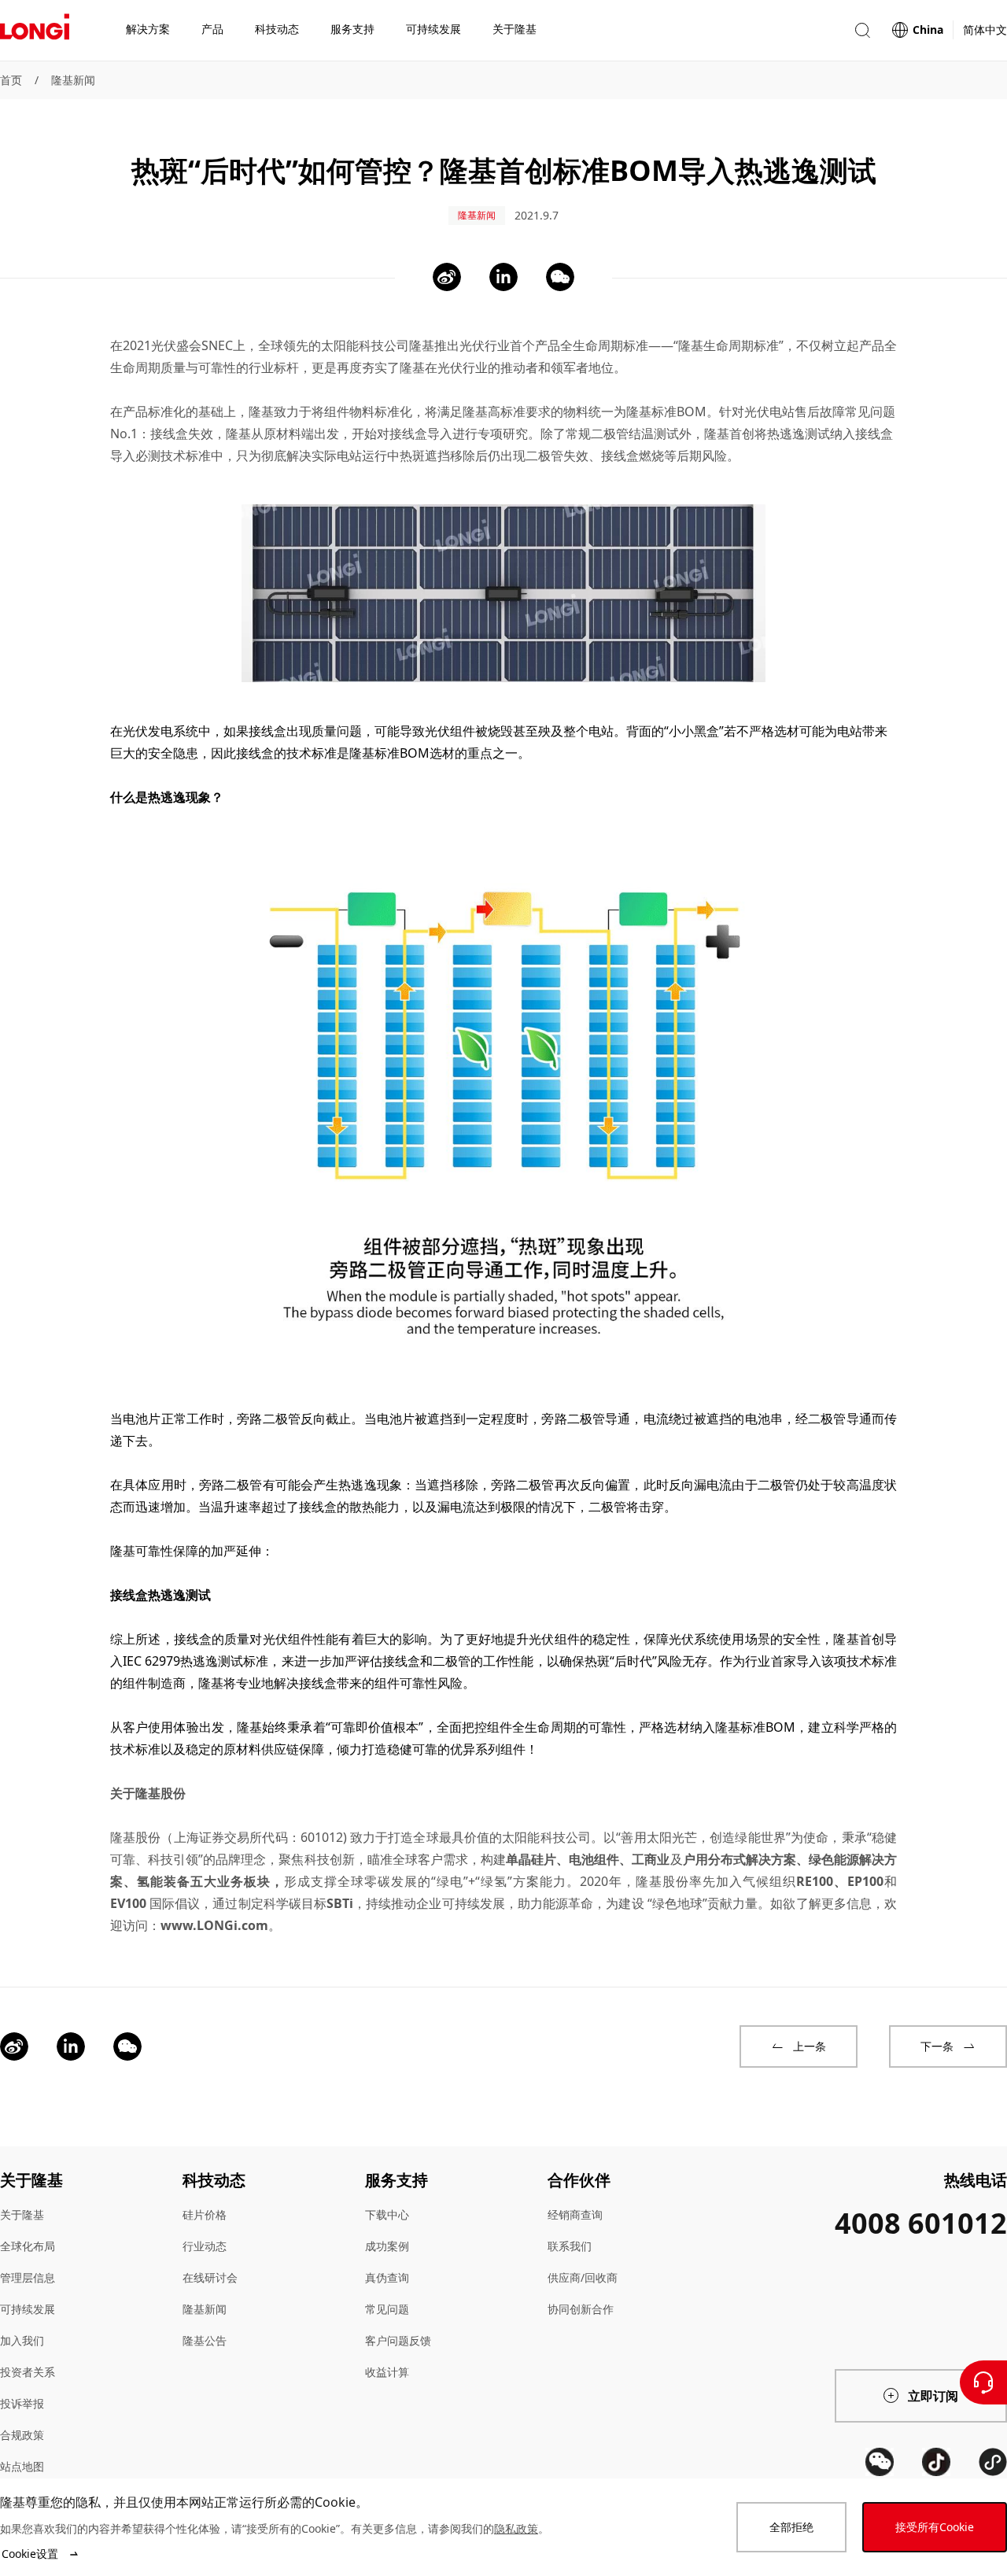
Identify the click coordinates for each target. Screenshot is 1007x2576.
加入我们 (22, 2340)
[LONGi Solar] (35, 31)
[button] (862, 30)
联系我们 (570, 2246)
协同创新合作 (581, 2309)
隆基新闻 (73, 80)
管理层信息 (28, 2277)
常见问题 (387, 2309)
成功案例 (387, 2246)
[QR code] (880, 2462)
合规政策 (22, 2435)
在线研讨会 (210, 2277)
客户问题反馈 (398, 2340)
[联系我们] (983, 2382)
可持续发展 (28, 2309)
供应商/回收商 (583, 2277)
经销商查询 (575, 2214)
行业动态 (205, 2246)
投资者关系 (28, 2372)
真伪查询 (387, 2277)
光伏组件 (288, 1639)
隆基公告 (205, 2340)
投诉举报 (22, 2403)
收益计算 (387, 2372)
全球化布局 (28, 2246)
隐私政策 (516, 2528)
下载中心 (387, 2214)
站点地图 (22, 2466)
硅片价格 (205, 2214)
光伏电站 (769, 411)
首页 (11, 80)
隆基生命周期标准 (729, 345)
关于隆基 (22, 2214)
